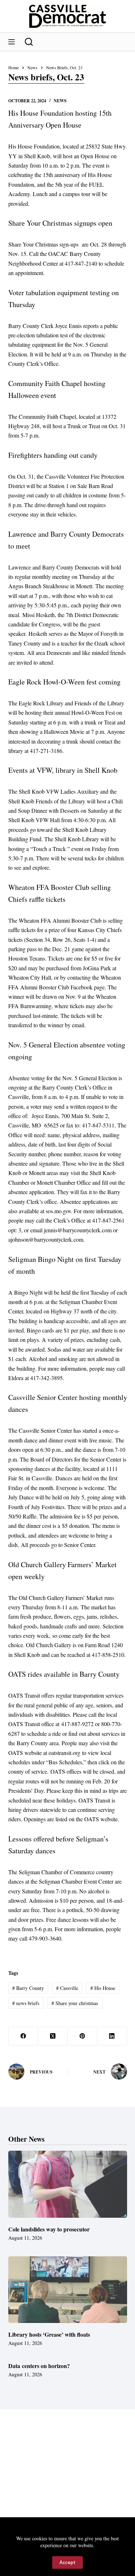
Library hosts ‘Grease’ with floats (49, 2334)
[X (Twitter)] (53, 2036)
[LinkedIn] (112, 2036)
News (60, 101)
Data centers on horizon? (39, 2366)
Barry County (28, 1988)
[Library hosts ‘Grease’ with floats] (68, 2290)
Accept (67, 2562)
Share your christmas (75, 2003)
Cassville (67, 1988)
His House (103, 1988)
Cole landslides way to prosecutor (49, 2229)
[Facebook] (23, 2036)
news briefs (26, 2003)
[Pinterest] (82, 2036)
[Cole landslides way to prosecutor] (68, 2184)
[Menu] (12, 42)
